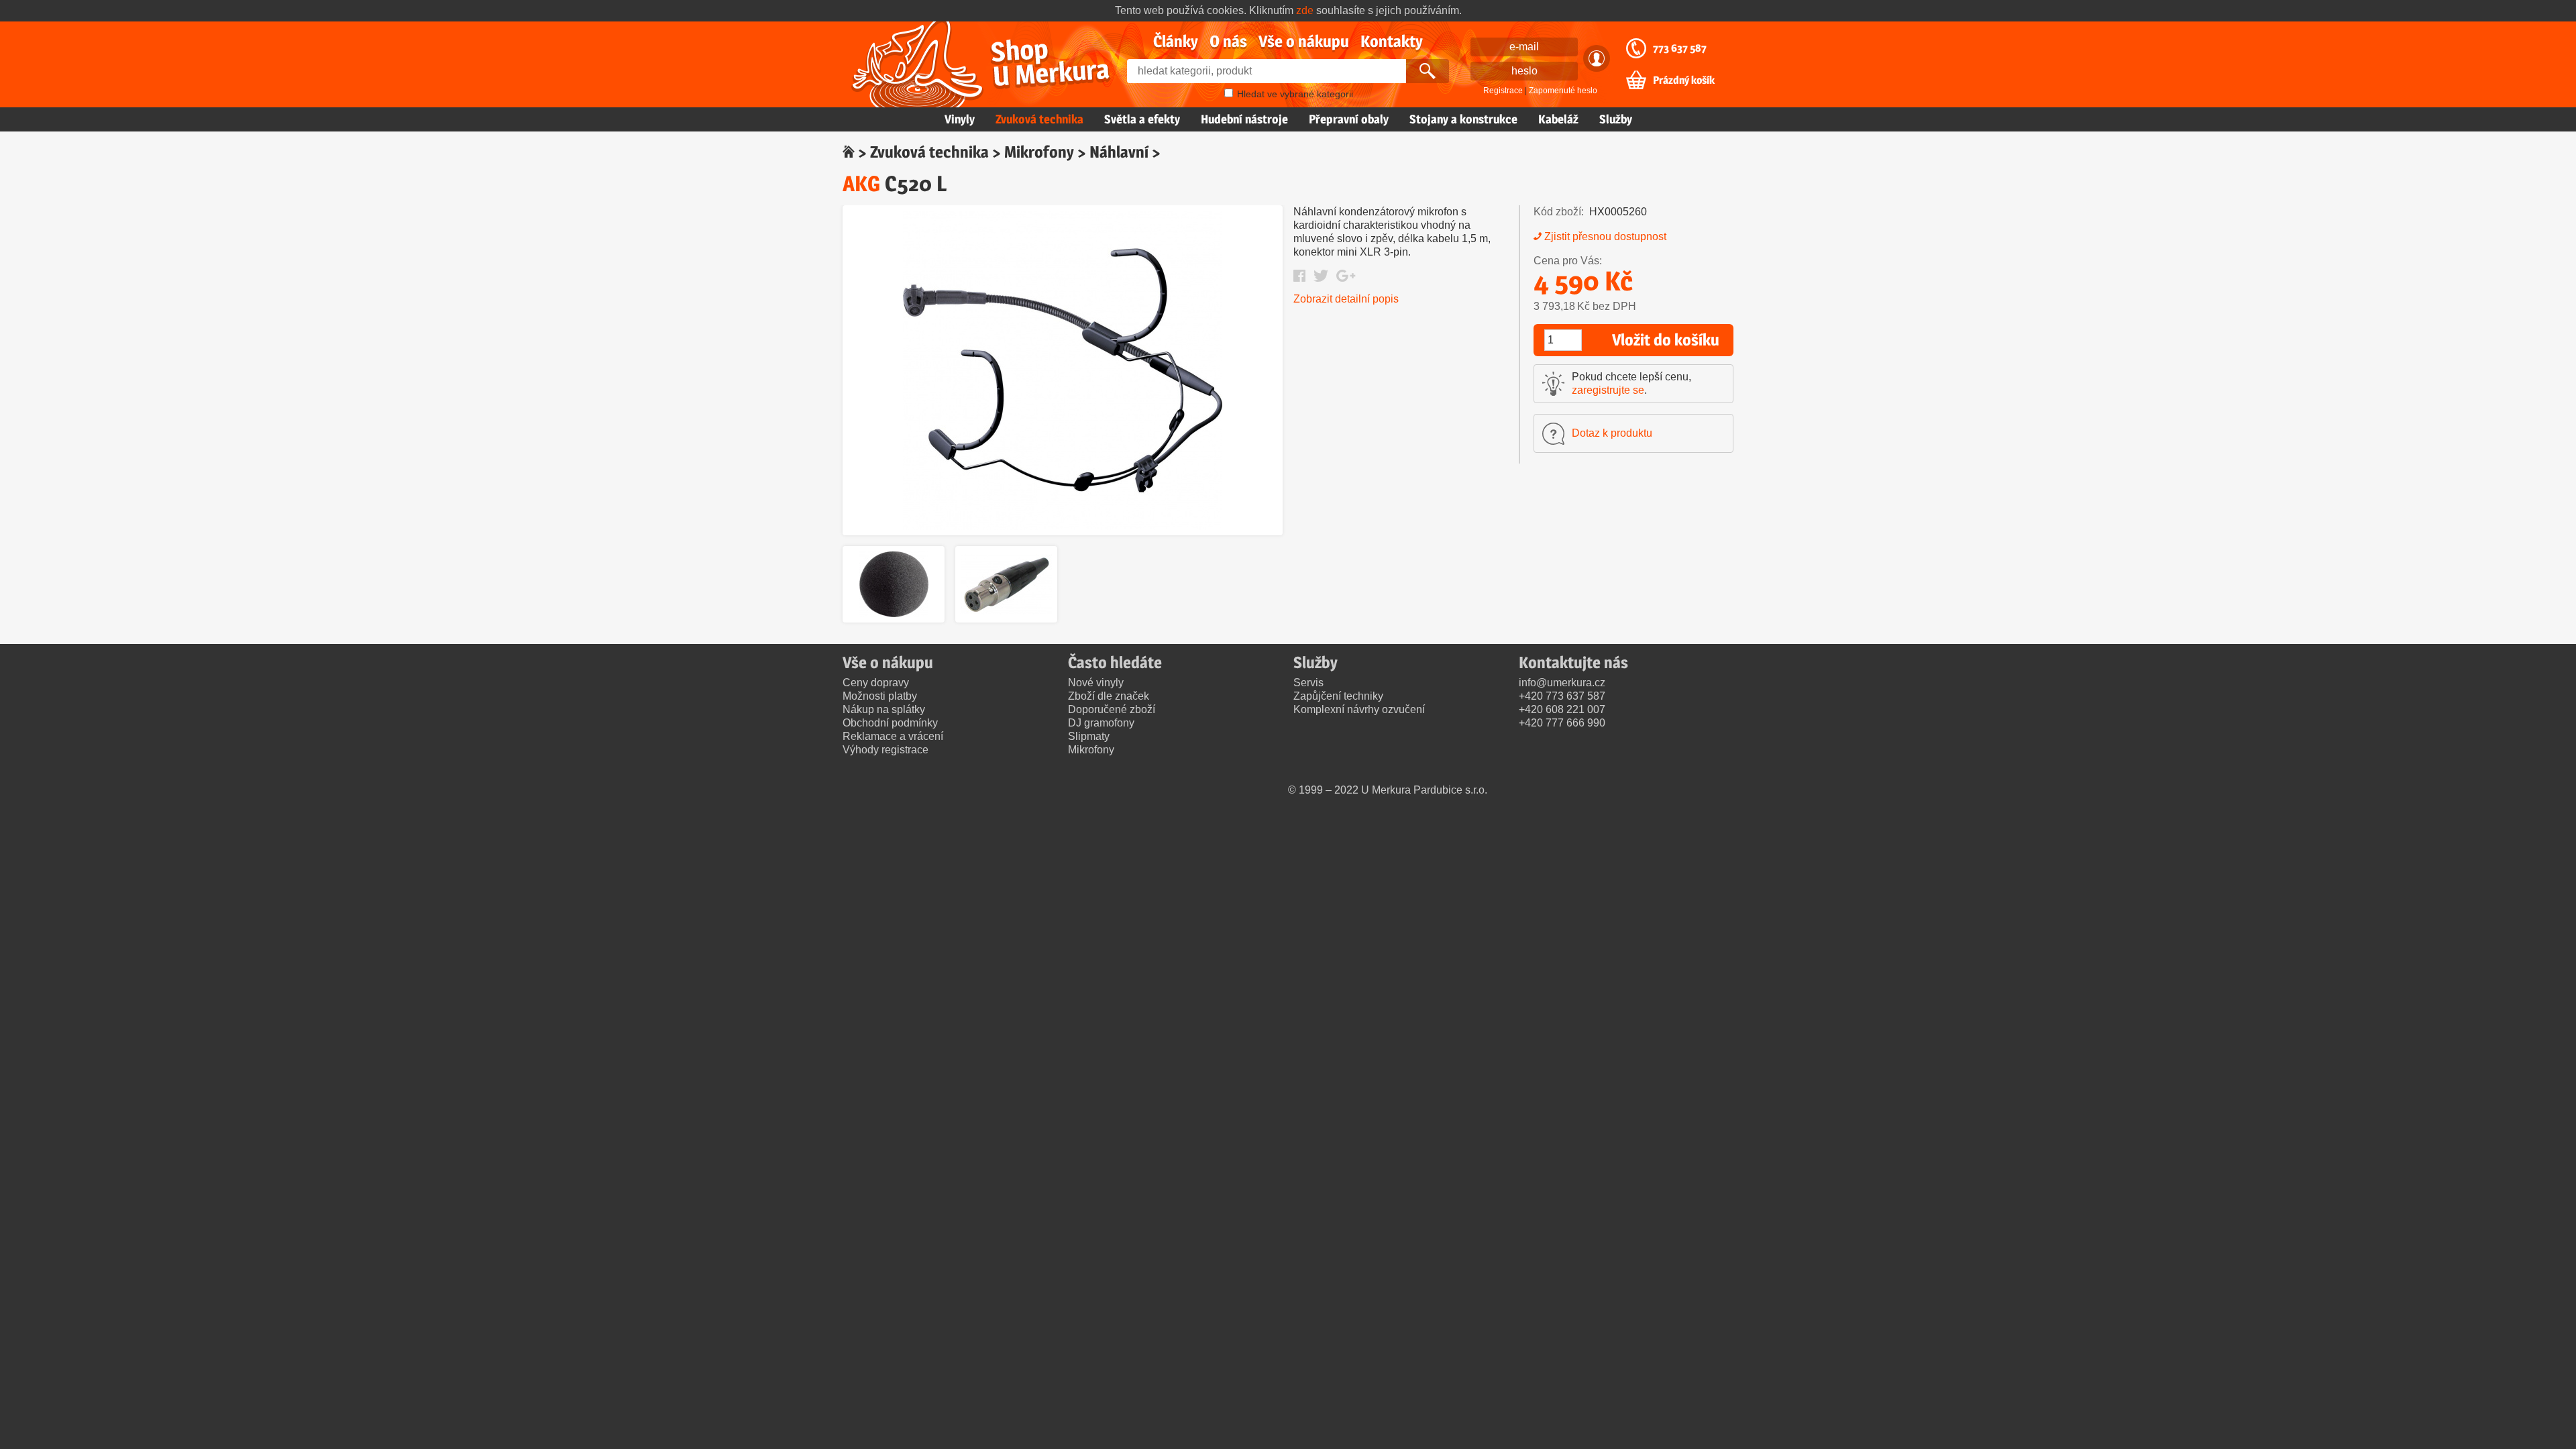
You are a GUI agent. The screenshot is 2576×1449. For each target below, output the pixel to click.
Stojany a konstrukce (1463, 119)
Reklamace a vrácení (893, 736)
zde (1305, 10)
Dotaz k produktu (1612, 433)
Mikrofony (1039, 152)
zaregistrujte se (1608, 390)
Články (1176, 41)
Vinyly (960, 119)
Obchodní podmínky (890, 723)
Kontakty (1392, 41)
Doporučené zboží (1112, 709)
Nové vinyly (1096, 683)
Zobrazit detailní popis (1346, 299)
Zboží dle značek (1109, 696)
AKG (861, 183)
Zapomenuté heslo (1563, 91)
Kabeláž (1558, 119)
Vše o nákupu (1304, 41)
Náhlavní (1119, 152)
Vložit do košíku (1666, 340)
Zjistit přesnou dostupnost (1605, 236)
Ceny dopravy (876, 683)
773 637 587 (1680, 48)
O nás (1228, 41)
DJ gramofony (1101, 723)
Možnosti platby (880, 696)
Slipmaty (1089, 736)
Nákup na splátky (884, 709)
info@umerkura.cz (1562, 683)
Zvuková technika (1039, 119)
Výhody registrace (885, 750)
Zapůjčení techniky (1338, 696)
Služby (1616, 119)
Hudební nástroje (1244, 119)
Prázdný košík (1684, 80)
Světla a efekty (1142, 119)
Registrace (1503, 91)
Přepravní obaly (1349, 119)
